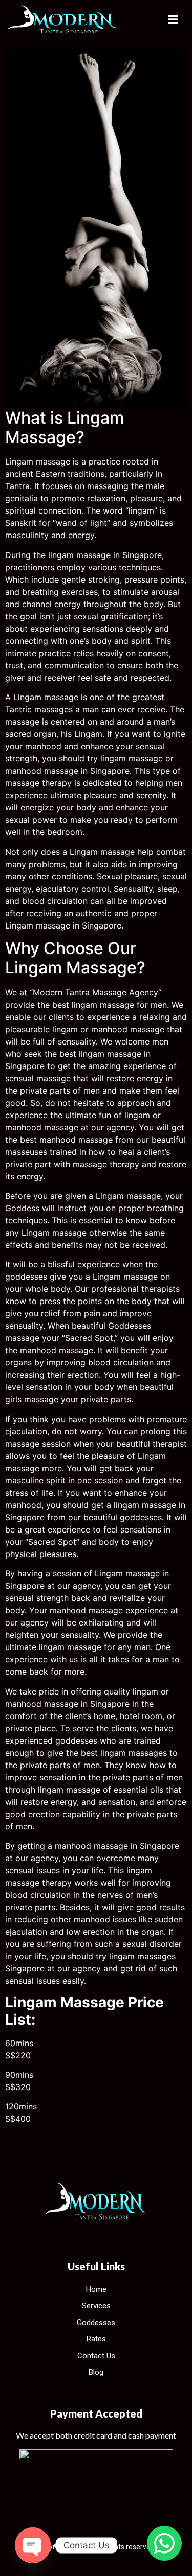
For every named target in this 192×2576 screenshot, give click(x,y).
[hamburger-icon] (173, 21)
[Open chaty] (33, 2545)
